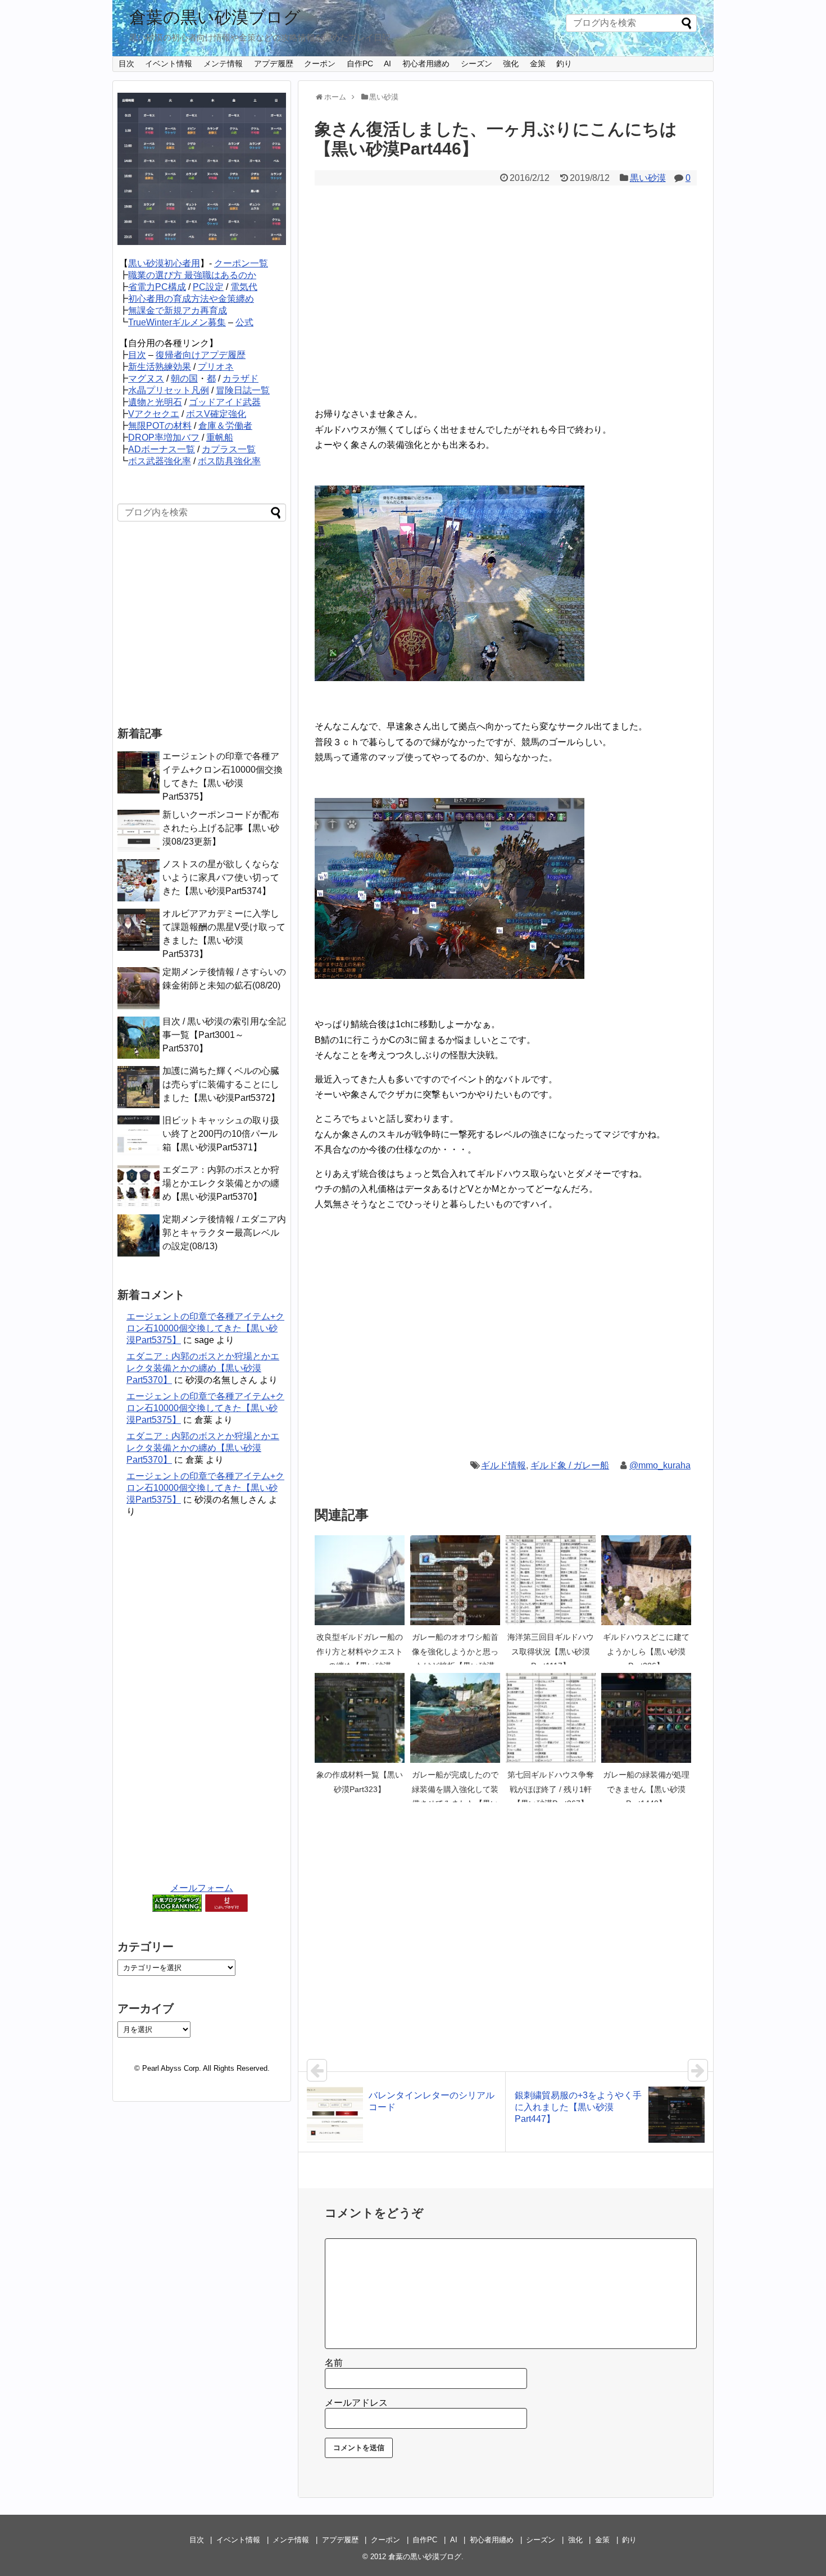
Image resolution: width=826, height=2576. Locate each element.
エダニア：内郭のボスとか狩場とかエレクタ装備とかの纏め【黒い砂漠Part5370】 (221, 1183)
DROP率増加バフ (164, 437)
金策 (538, 64)
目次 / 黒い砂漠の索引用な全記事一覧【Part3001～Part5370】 (224, 1035)
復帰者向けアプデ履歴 (201, 355)
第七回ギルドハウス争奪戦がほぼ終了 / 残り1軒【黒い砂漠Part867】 (551, 1789)
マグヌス (146, 378)
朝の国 (184, 378)
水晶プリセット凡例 (169, 390)
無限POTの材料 (160, 426)
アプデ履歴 (274, 64)
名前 (334, 2363)
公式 (244, 322)
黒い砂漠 (648, 178)
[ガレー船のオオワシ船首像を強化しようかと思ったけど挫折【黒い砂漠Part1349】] (455, 1580)
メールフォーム (202, 1888)
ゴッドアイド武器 (225, 402)
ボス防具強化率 (229, 461)
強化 (511, 64)
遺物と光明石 (155, 402)
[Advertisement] (506, 303)
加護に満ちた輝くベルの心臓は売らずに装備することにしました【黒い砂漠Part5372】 (221, 1084)
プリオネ (216, 367)
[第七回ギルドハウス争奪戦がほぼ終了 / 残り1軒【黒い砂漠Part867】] (551, 1718)
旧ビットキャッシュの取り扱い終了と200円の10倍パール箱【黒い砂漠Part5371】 (221, 1134)
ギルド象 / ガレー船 (570, 1465)
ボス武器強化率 (160, 461)
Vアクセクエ (154, 414)
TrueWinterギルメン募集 (177, 322)
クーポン (320, 64)
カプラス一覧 (229, 449)
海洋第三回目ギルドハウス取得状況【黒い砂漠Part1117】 (551, 1651)
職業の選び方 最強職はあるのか (192, 275)
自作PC (360, 64)
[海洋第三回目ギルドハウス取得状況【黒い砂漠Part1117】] (551, 1580)
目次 (126, 64)
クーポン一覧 (241, 263)
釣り (564, 64)
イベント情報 (169, 64)
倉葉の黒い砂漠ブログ (215, 17)
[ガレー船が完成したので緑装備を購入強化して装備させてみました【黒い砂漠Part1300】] (455, 1718)
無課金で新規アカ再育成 (178, 310)
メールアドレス (356, 2403)
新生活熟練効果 (160, 367)
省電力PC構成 (157, 287)
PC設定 (208, 287)
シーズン (476, 64)
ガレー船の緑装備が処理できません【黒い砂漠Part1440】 (646, 1789)
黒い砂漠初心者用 (164, 263)
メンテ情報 (223, 64)
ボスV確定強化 (216, 414)
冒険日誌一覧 (243, 390)
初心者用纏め (426, 64)
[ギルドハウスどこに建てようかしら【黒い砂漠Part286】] (646, 1580)
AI (387, 64)
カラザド (240, 378)
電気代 (244, 287)
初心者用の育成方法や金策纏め (191, 299)
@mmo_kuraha (660, 1465)
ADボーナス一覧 (162, 449)
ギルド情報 (503, 1465)
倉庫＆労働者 (225, 426)
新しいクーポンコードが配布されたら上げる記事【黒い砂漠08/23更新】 (221, 828)
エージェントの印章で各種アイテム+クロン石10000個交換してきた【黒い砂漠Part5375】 (205, 1328)
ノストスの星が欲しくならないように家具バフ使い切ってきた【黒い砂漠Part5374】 (221, 877)
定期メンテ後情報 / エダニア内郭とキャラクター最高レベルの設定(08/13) (224, 1233)
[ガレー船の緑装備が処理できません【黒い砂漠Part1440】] (646, 1718)
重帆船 (220, 437)
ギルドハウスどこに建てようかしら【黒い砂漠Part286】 (646, 1651)
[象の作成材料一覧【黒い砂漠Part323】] (360, 1718)
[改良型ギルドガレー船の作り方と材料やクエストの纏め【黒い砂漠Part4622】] (360, 1580)
